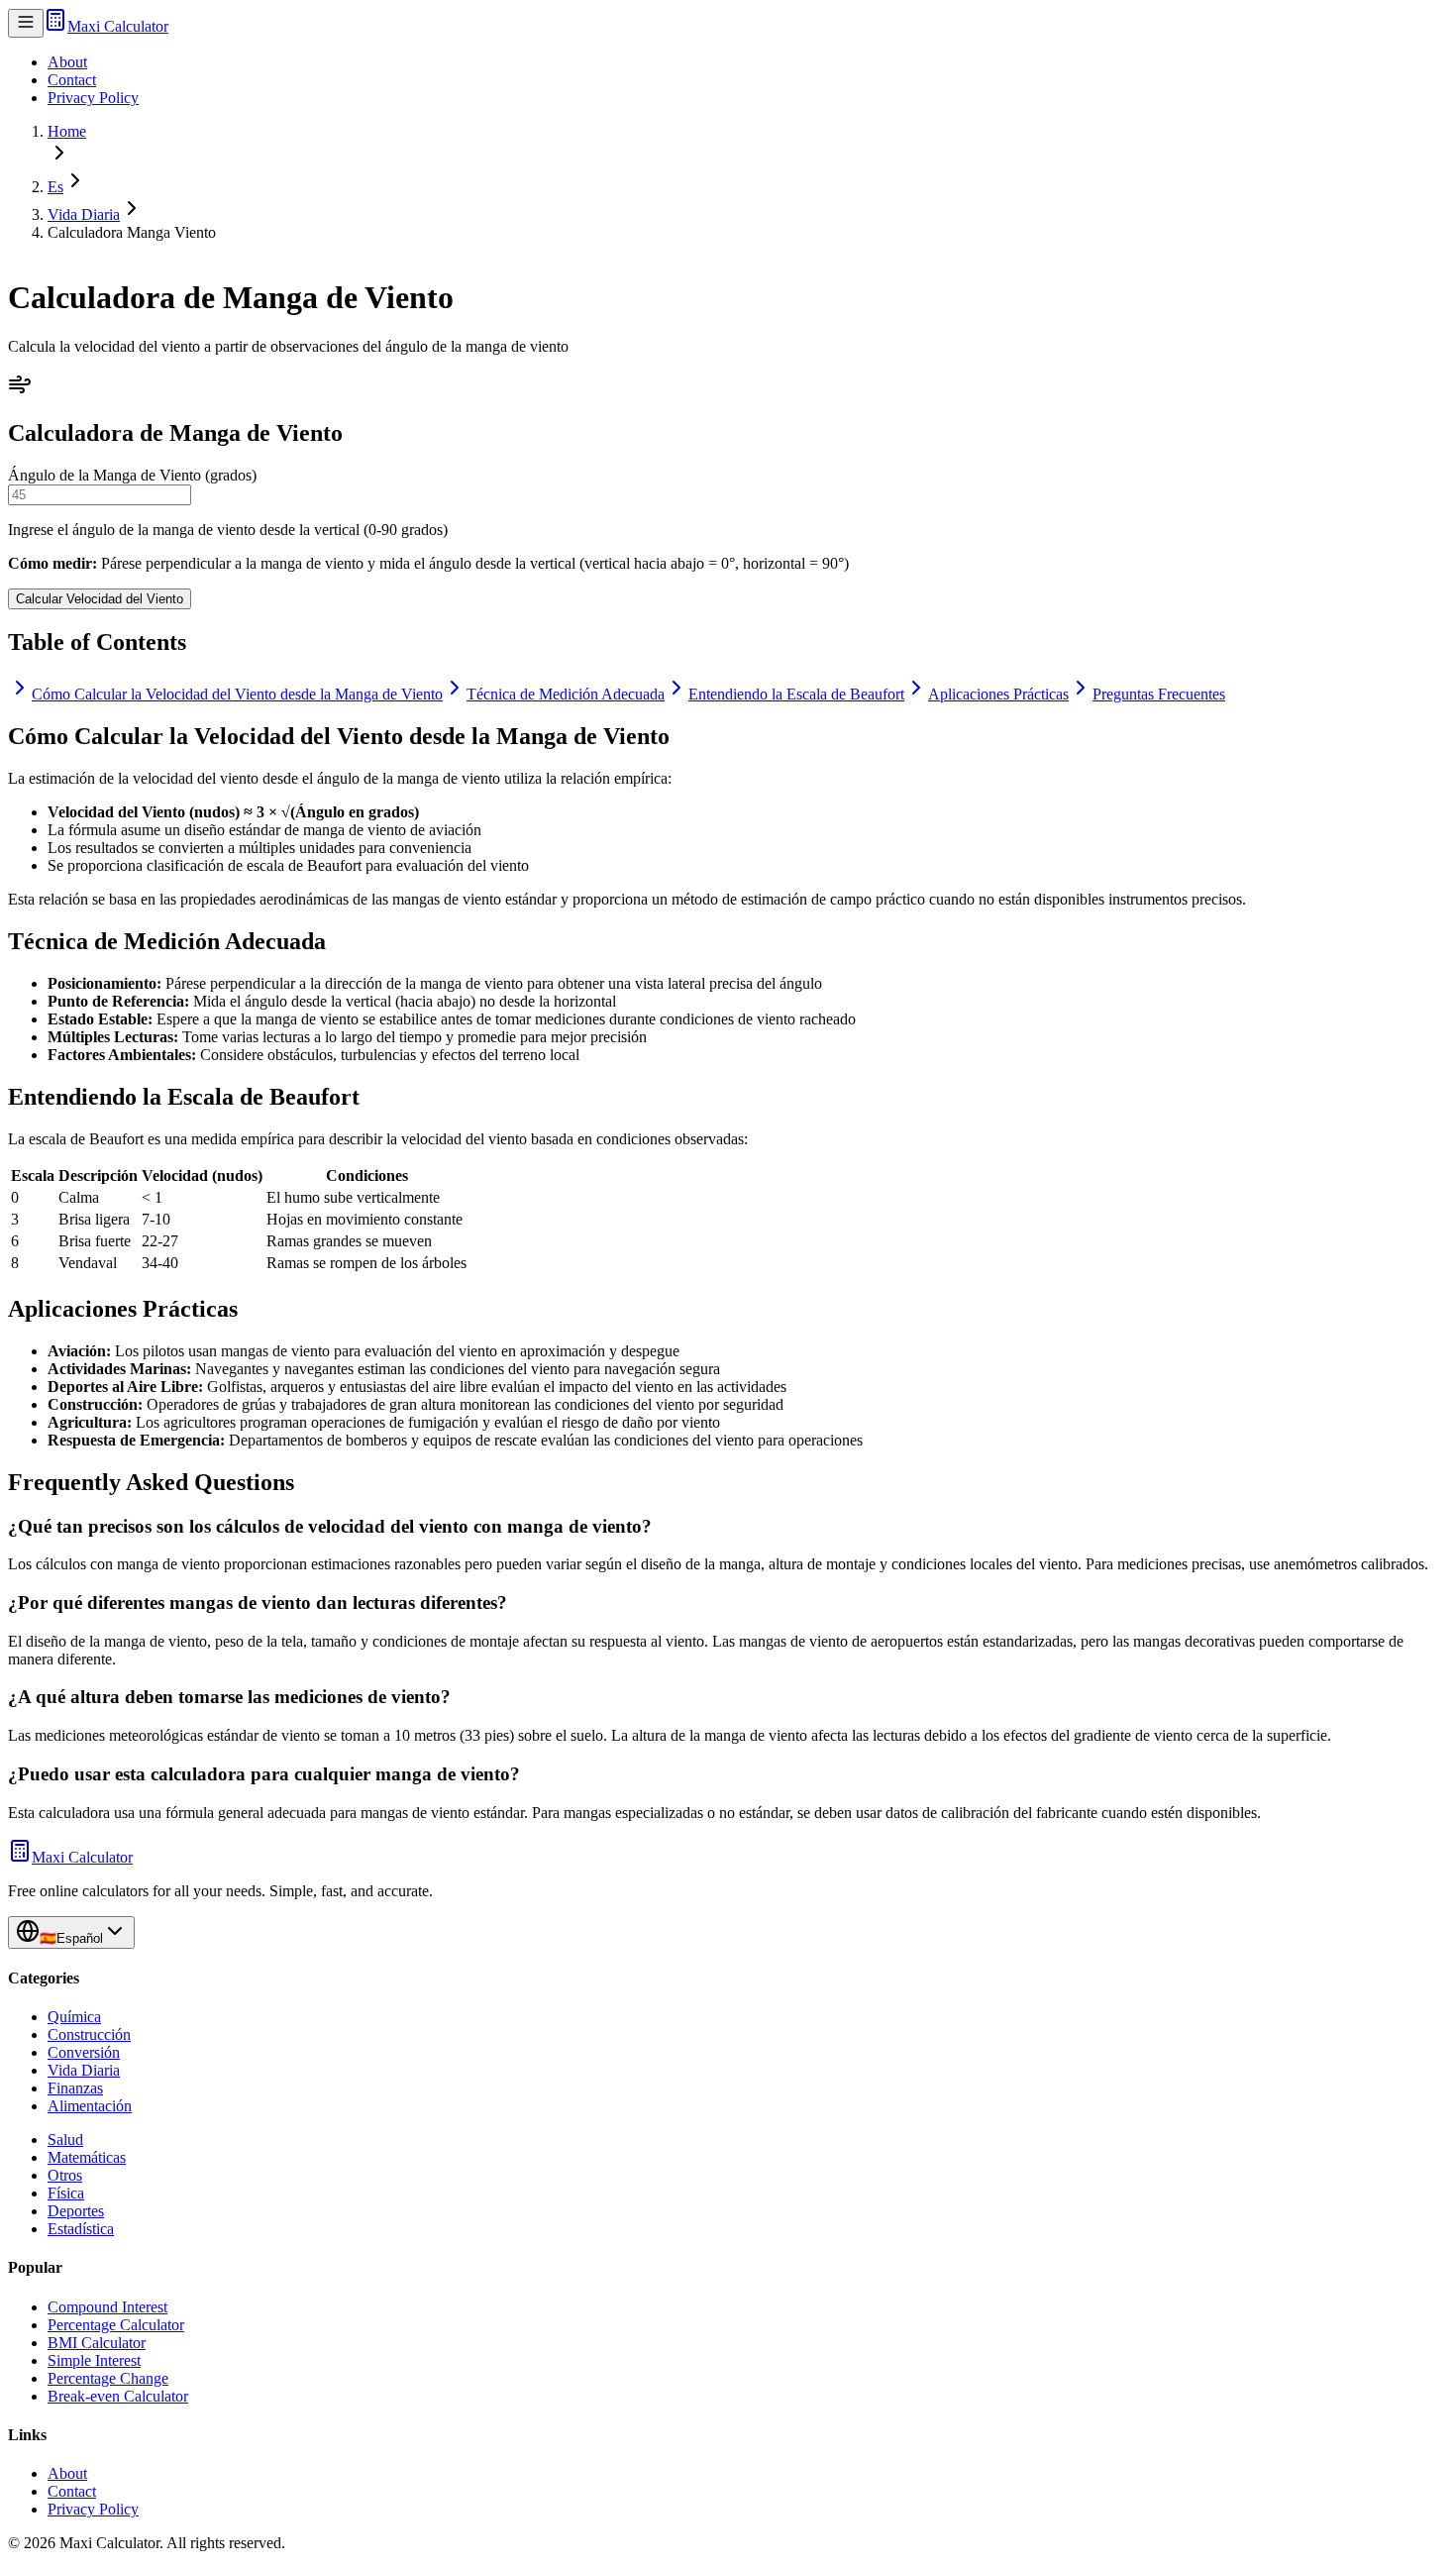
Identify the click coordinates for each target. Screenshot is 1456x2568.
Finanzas (75, 2088)
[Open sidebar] (26, 23)
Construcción (89, 2034)
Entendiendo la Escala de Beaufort (796, 694)
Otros (65, 2175)
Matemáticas (87, 2157)
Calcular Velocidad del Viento (100, 599)
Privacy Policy (93, 98)
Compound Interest (107, 2307)
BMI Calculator (97, 2343)
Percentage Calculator (116, 2325)
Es (55, 187)
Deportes (76, 2211)
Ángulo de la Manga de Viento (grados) (132, 475)
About (67, 62)
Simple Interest (94, 2360)
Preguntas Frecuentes (1159, 694)
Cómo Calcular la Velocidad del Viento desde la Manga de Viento (237, 694)
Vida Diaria (84, 214)
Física (66, 2193)
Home (67, 131)
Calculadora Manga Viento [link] (132, 232)
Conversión (84, 2052)
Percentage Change (108, 2378)
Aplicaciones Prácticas (998, 694)
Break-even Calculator (118, 2396)
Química (74, 2017)
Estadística (81, 2229)
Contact (72, 80)
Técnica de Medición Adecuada (566, 694)
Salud (65, 2140)
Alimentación (90, 2106)
